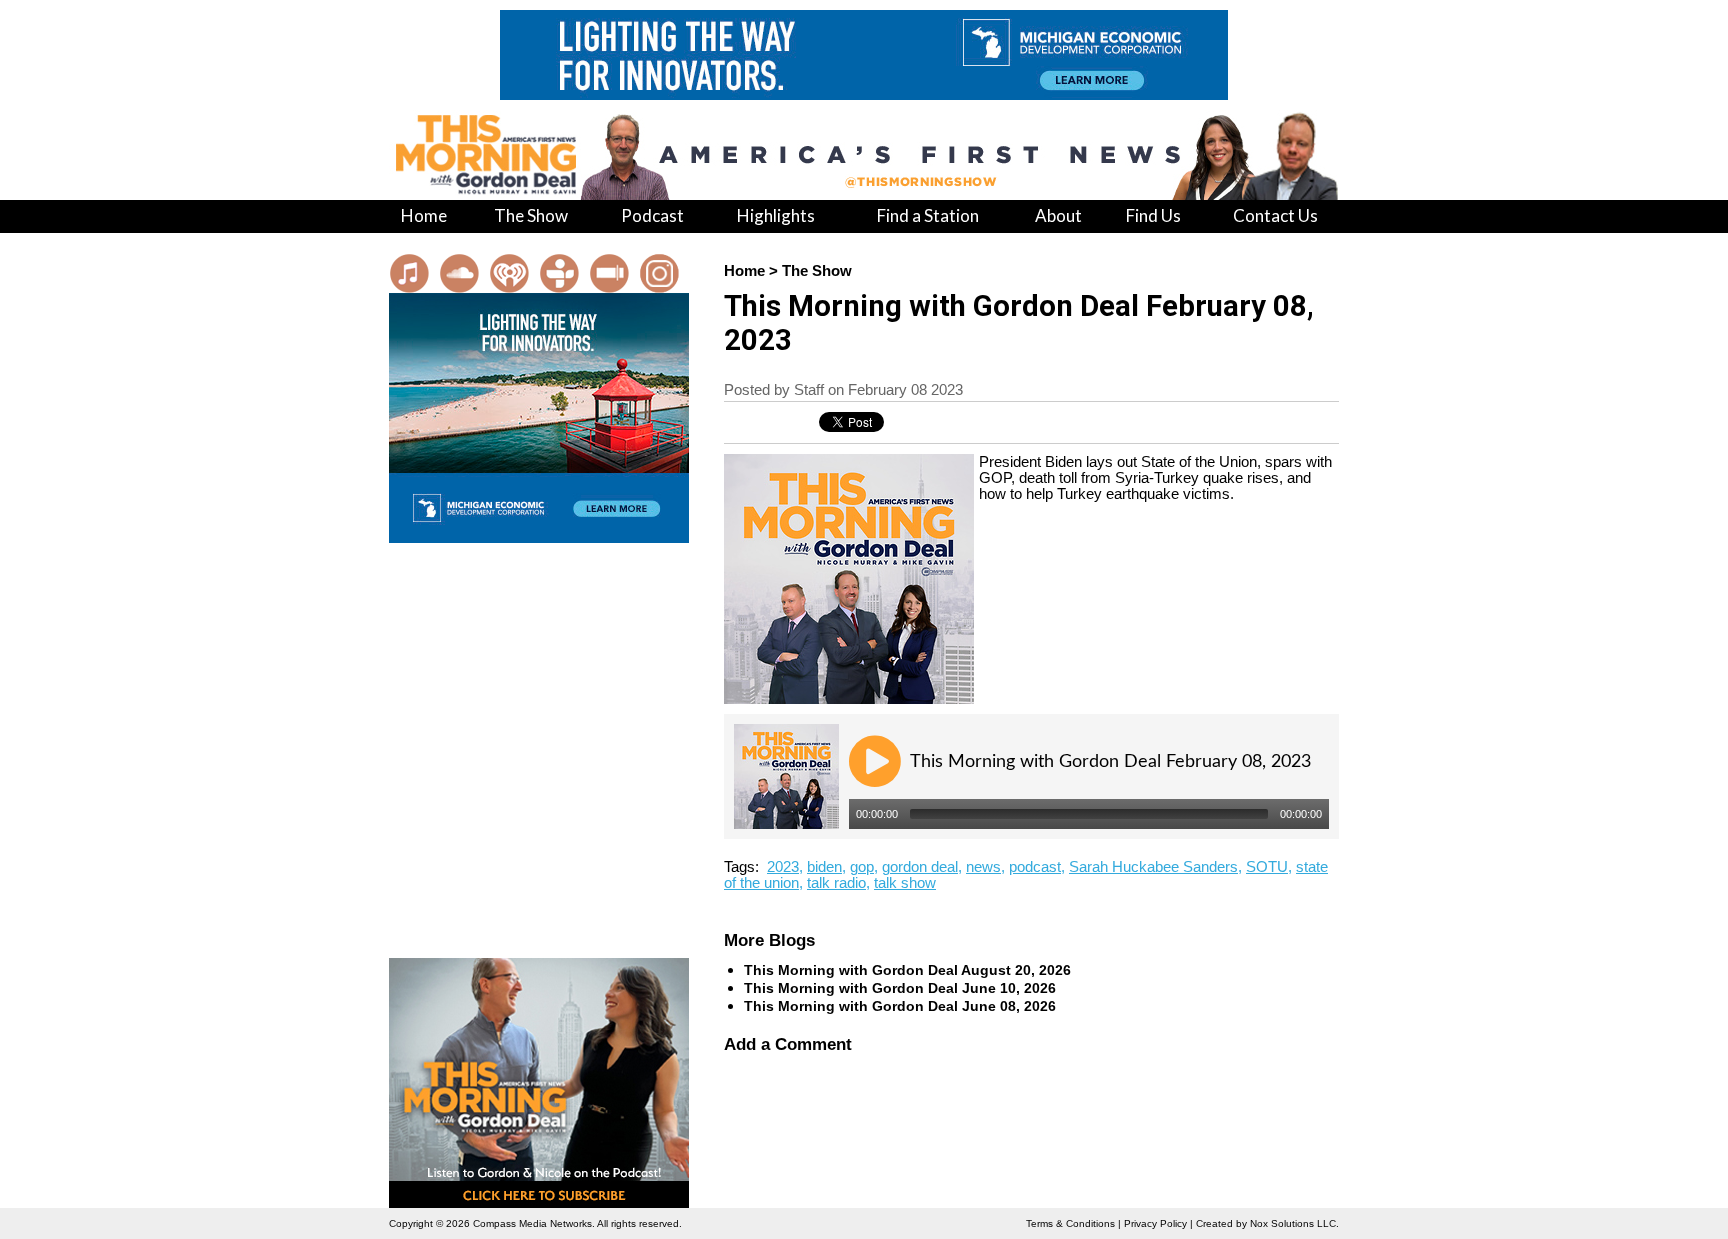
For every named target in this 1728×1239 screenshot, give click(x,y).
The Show (817, 271)
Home (744, 271)
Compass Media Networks (532, 1223)
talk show (905, 883)
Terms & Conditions (1070, 1223)
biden (824, 867)
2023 (783, 867)
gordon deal (920, 867)
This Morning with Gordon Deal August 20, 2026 (907, 970)
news (983, 867)
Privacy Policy (1155, 1223)
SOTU (1267, 867)
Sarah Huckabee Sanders (1153, 867)
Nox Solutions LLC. (1294, 1223)
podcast (1035, 867)
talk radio (836, 883)
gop (862, 867)
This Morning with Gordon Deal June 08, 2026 (900, 1006)
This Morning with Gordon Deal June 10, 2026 (900, 988)
